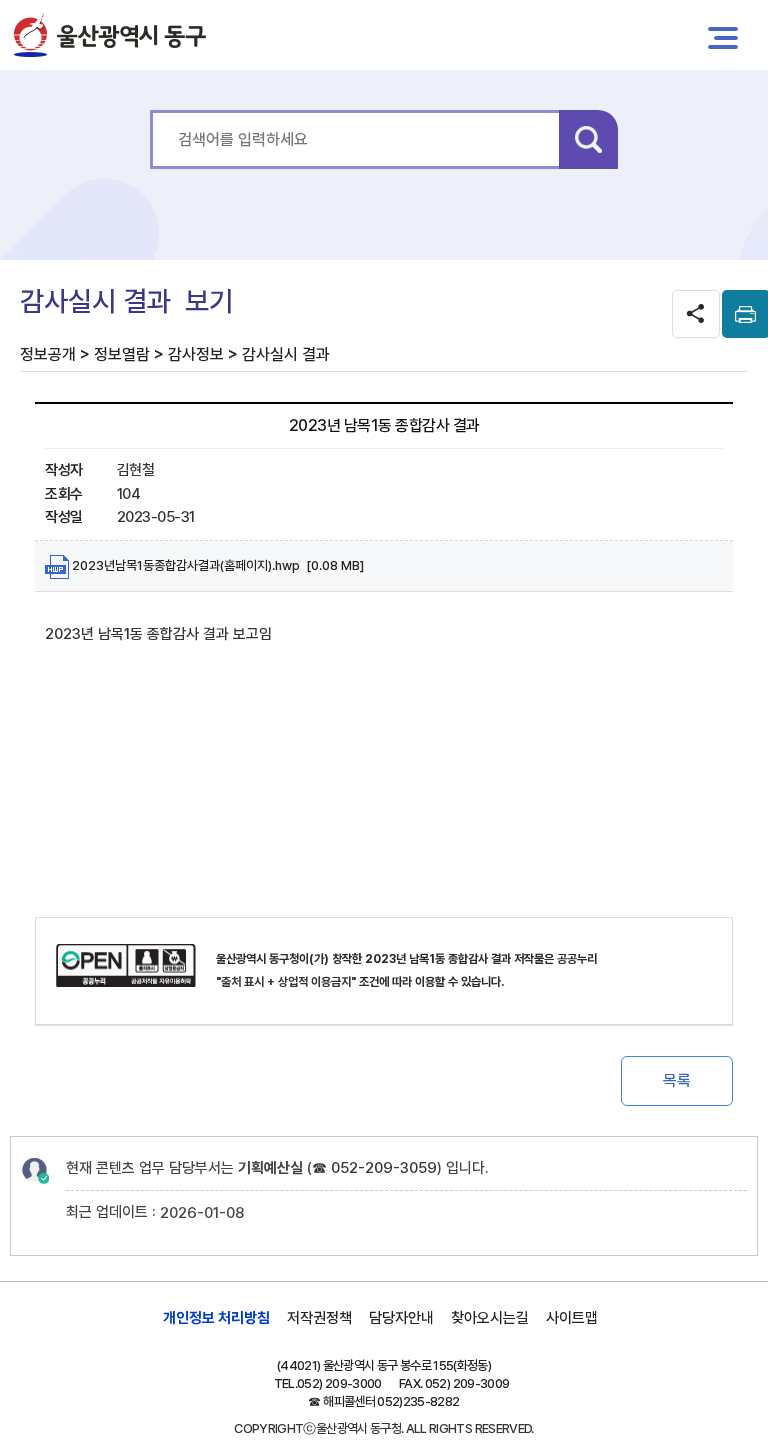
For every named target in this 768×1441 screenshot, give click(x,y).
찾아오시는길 (490, 1318)
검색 (588, 139)
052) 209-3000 (339, 1383)
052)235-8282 (418, 1401)
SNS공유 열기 (696, 314)
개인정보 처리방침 (216, 1318)
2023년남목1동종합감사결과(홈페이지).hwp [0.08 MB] (216, 565)
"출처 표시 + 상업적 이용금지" (286, 982)
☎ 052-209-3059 (374, 1168)
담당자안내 (401, 1318)
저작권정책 (319, 1318)
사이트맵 (572, 1318)
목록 (677, 1080)
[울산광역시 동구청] (110, 35)
